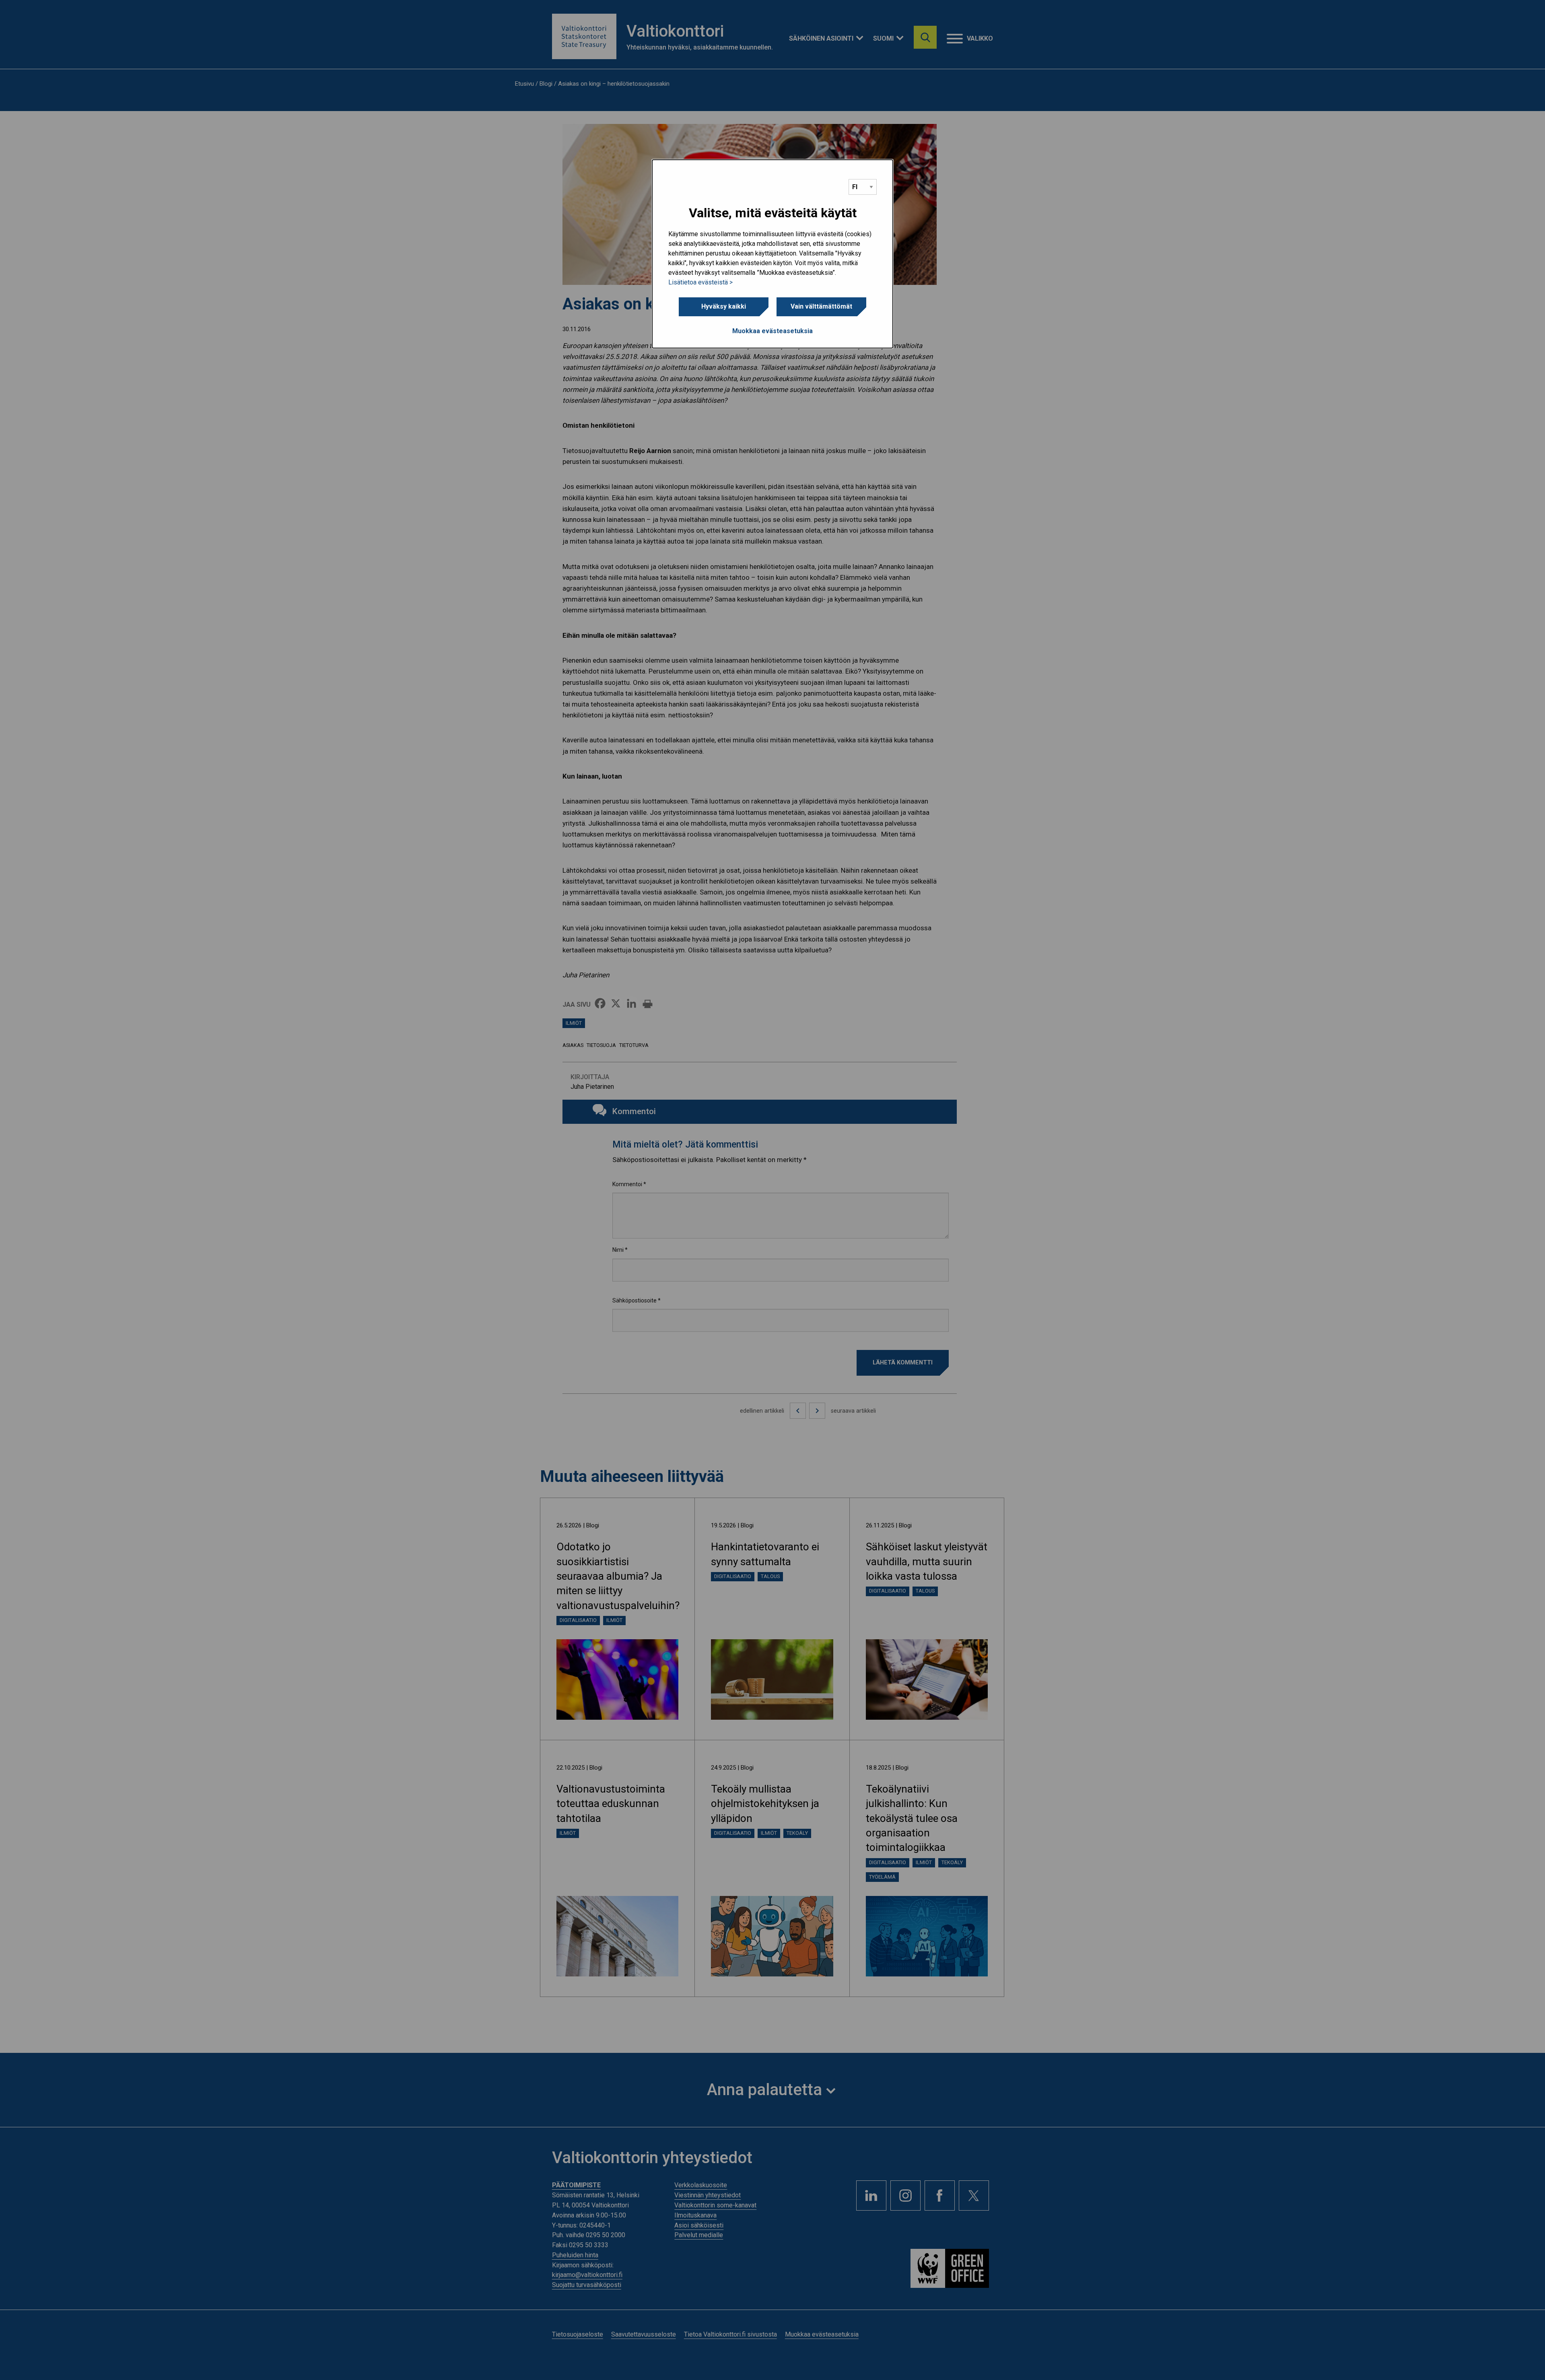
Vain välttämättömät (821, 306)
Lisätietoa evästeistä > (700, 282)
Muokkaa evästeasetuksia (772, 331)
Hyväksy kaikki (724, 306)
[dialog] (772, 254)
